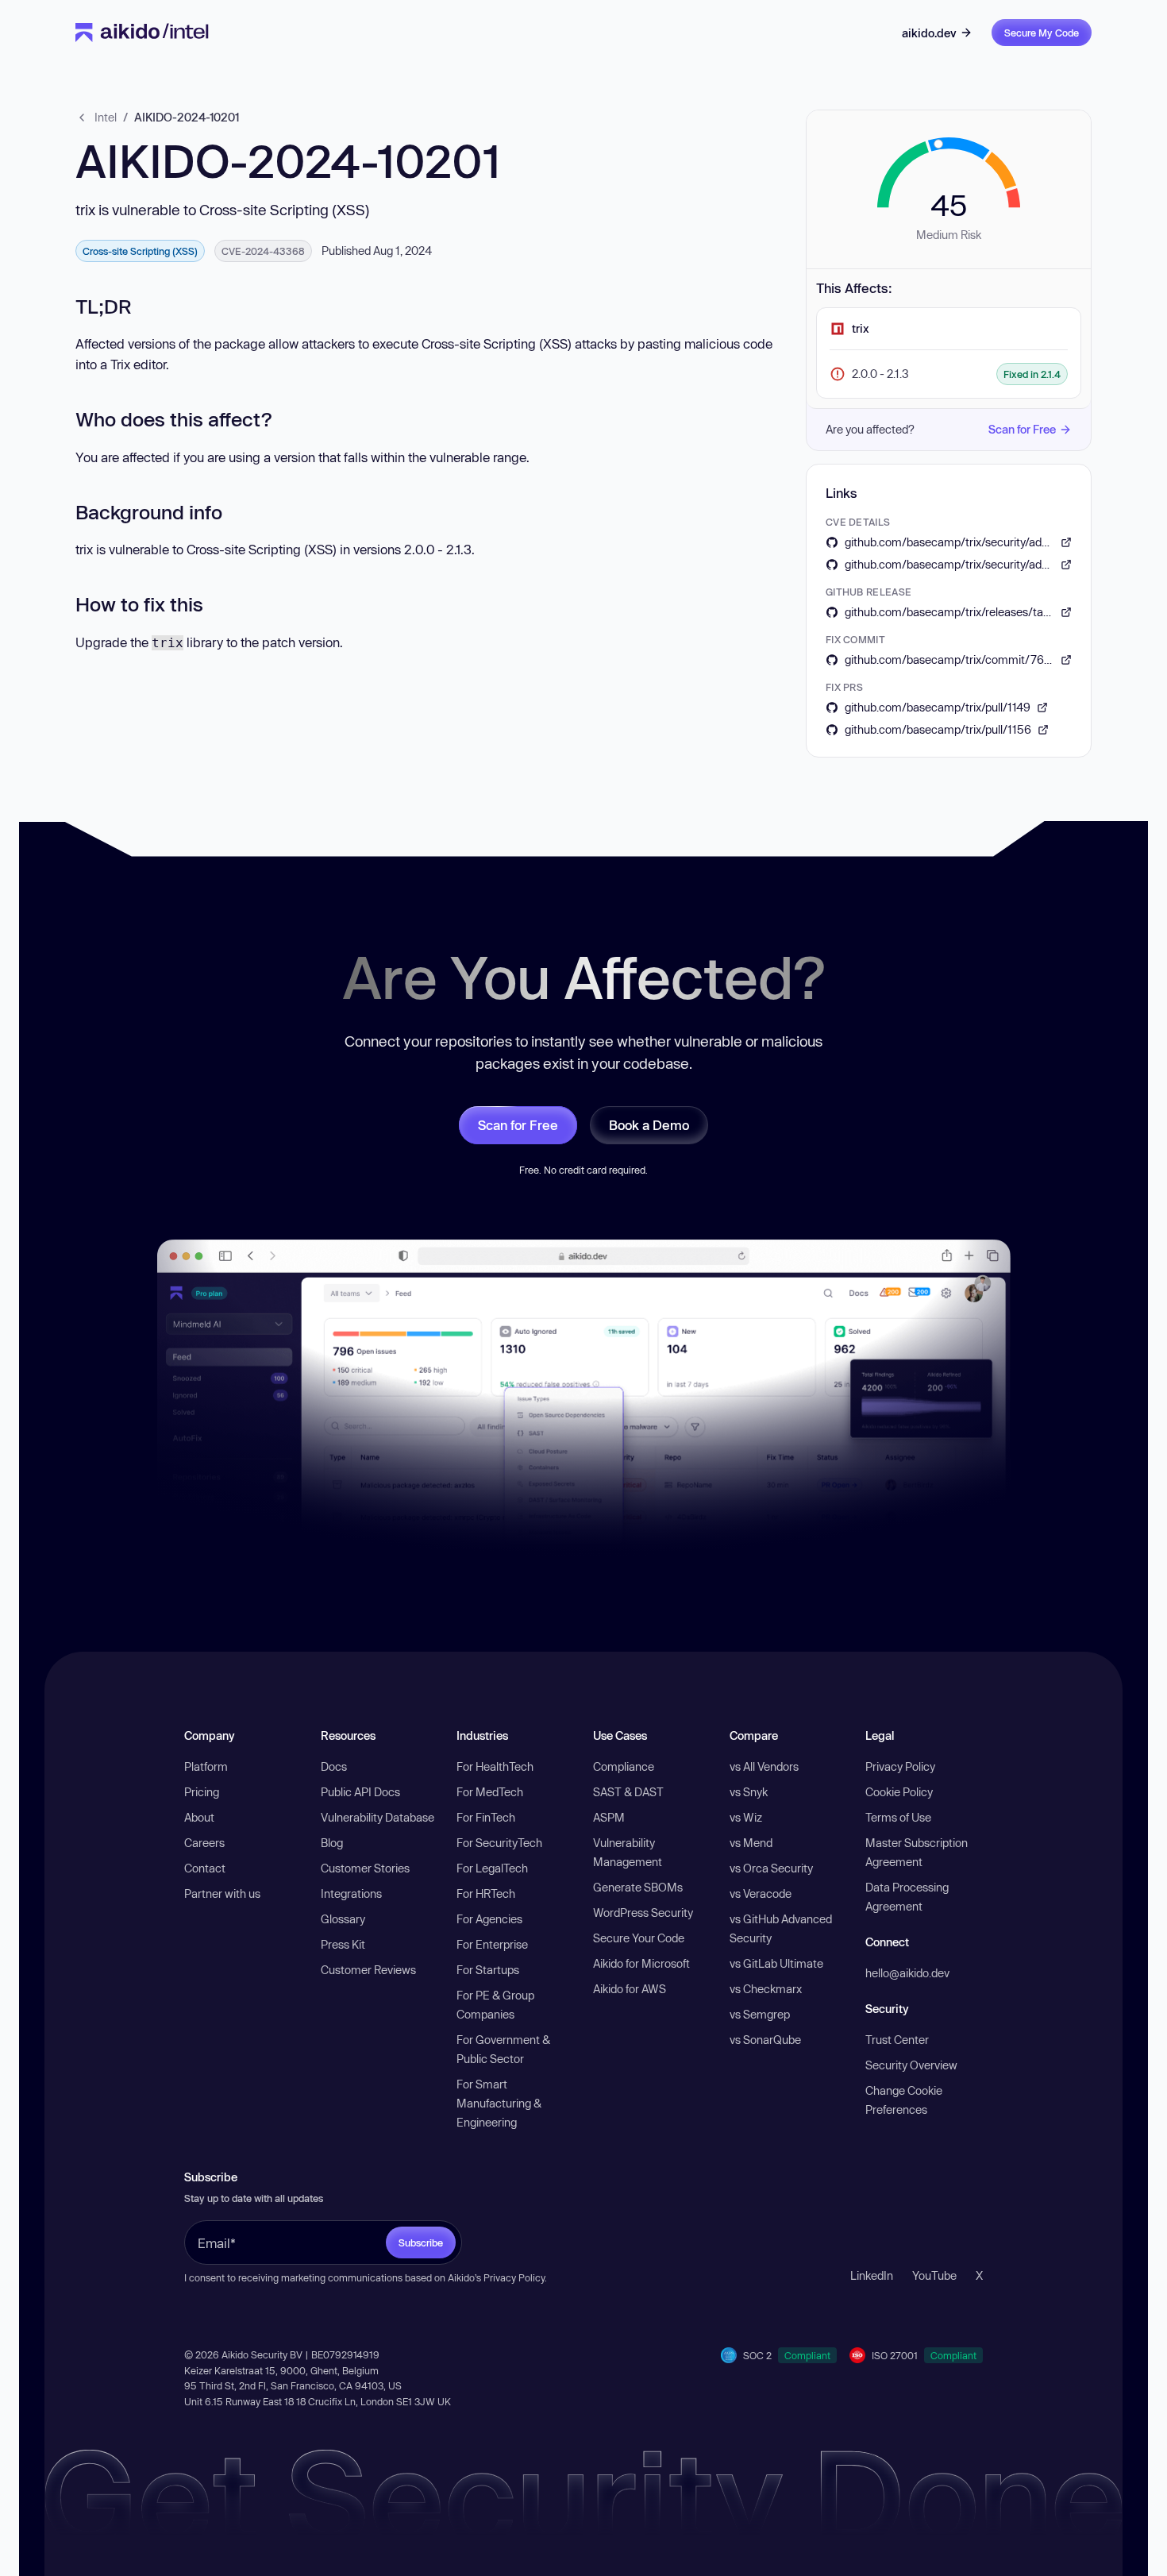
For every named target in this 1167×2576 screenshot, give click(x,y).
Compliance (624, 1766)
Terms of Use (898, 1817)
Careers (204, 1843)
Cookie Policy (899, 1792)
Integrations (351, 1893)
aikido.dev (929, 33)
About (199, 1817)
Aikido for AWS (630, 1989)
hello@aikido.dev (907, 1973)
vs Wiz (746, 1817)
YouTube (934, 2275)
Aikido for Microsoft (641, 1963)
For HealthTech (495, 1766)
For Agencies (489, 1919)
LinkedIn (872, 2275)
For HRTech (486, 1893)
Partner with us (222, 1893)
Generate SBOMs (638, 1887)
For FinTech (486, 1817)
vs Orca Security (771, 1868)
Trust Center (897, 2040)
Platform (206, 1766)
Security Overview (911, 2065)
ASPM (609, 1817)
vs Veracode (761, 1893)
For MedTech (490, 1792)
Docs (334, 1766)
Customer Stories (365, 1868)
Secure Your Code (639, 1938)
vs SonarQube (765, 2040)
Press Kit (343, 1944)
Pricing (202, 1792)
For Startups (488, 1970)
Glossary (343, 1919)
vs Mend (751, 1843)
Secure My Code (1042, 33)
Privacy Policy (900, 1766)
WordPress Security (643, 1913)
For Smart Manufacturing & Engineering (499, 2103)
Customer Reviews (368, 1970)
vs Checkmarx (766, 1989)
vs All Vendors (764, 1766)
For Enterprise (492, 1944)
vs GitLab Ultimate (776, 1963)
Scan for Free (1022, 429)
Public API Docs (360, 1792)
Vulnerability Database (377, 1817)
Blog (332, 1843)
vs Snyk (749, 1792)
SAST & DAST (628, 1792)
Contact (205, 1868)
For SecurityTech (499, 1843)
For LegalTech (492, 1868)
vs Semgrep (760, 2014)
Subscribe (421, 2242)
